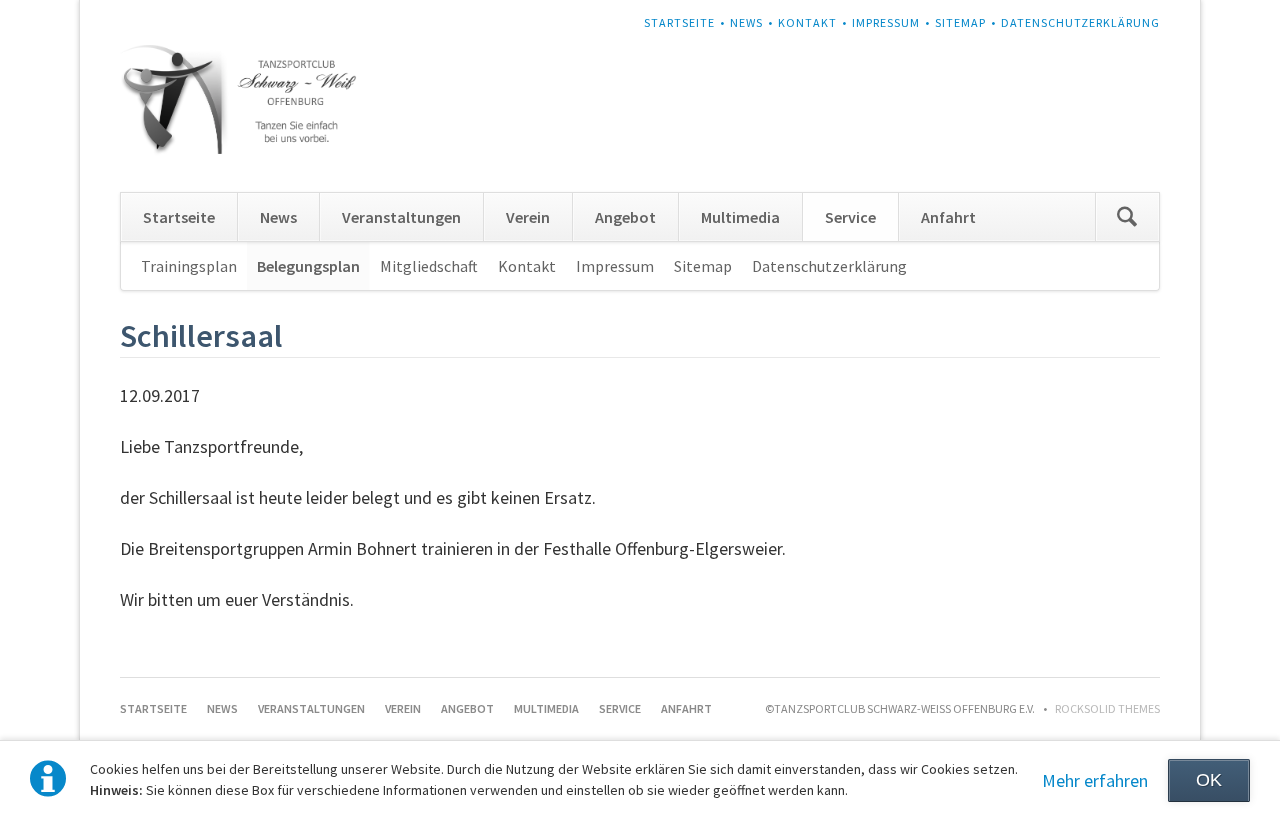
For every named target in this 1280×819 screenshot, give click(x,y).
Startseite (679, 22)
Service (850, 217)
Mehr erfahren (1095, 780)
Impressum (886, 22)
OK (1209, 780)
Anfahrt (948, 217)
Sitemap (960, 22)
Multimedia (740, 217)
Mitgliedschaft (429, 266)
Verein (528, 217)
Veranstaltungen (401, 217)
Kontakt (807, 22)
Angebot (625, 217)
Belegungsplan (308, 266)
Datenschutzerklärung (1080, 22)
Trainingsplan (189, 266)
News (746, 22)
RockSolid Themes (1107, 708)
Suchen (1127, 217)
